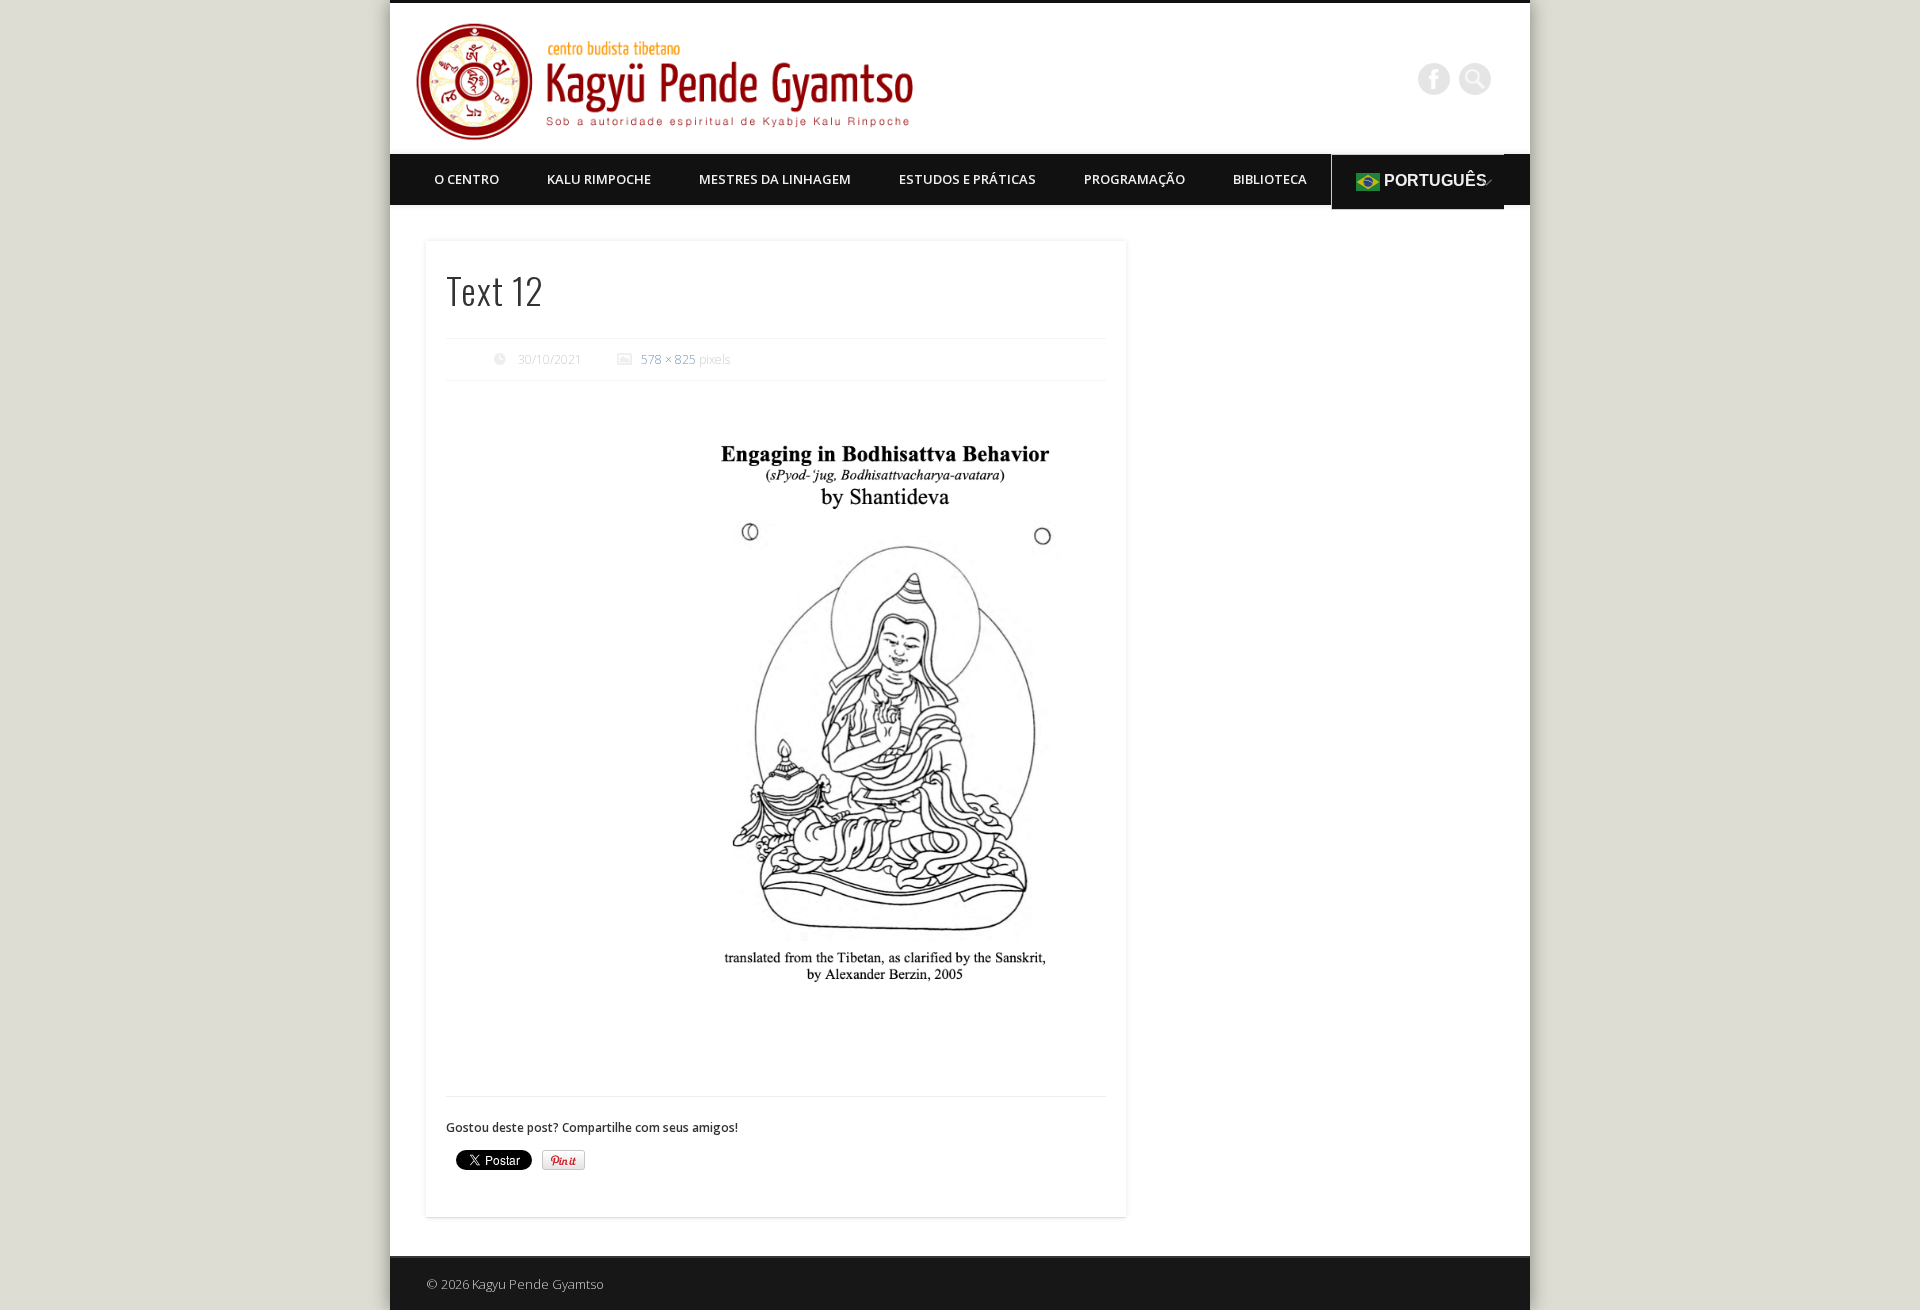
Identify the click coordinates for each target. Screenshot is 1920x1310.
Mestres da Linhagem (775, 179)
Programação (1134, 179)
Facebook (1434, 79)
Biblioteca (1270, 179)
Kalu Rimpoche (599, 179)
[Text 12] (877, 732)
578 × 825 (668, 359)
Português (1433, 180)
